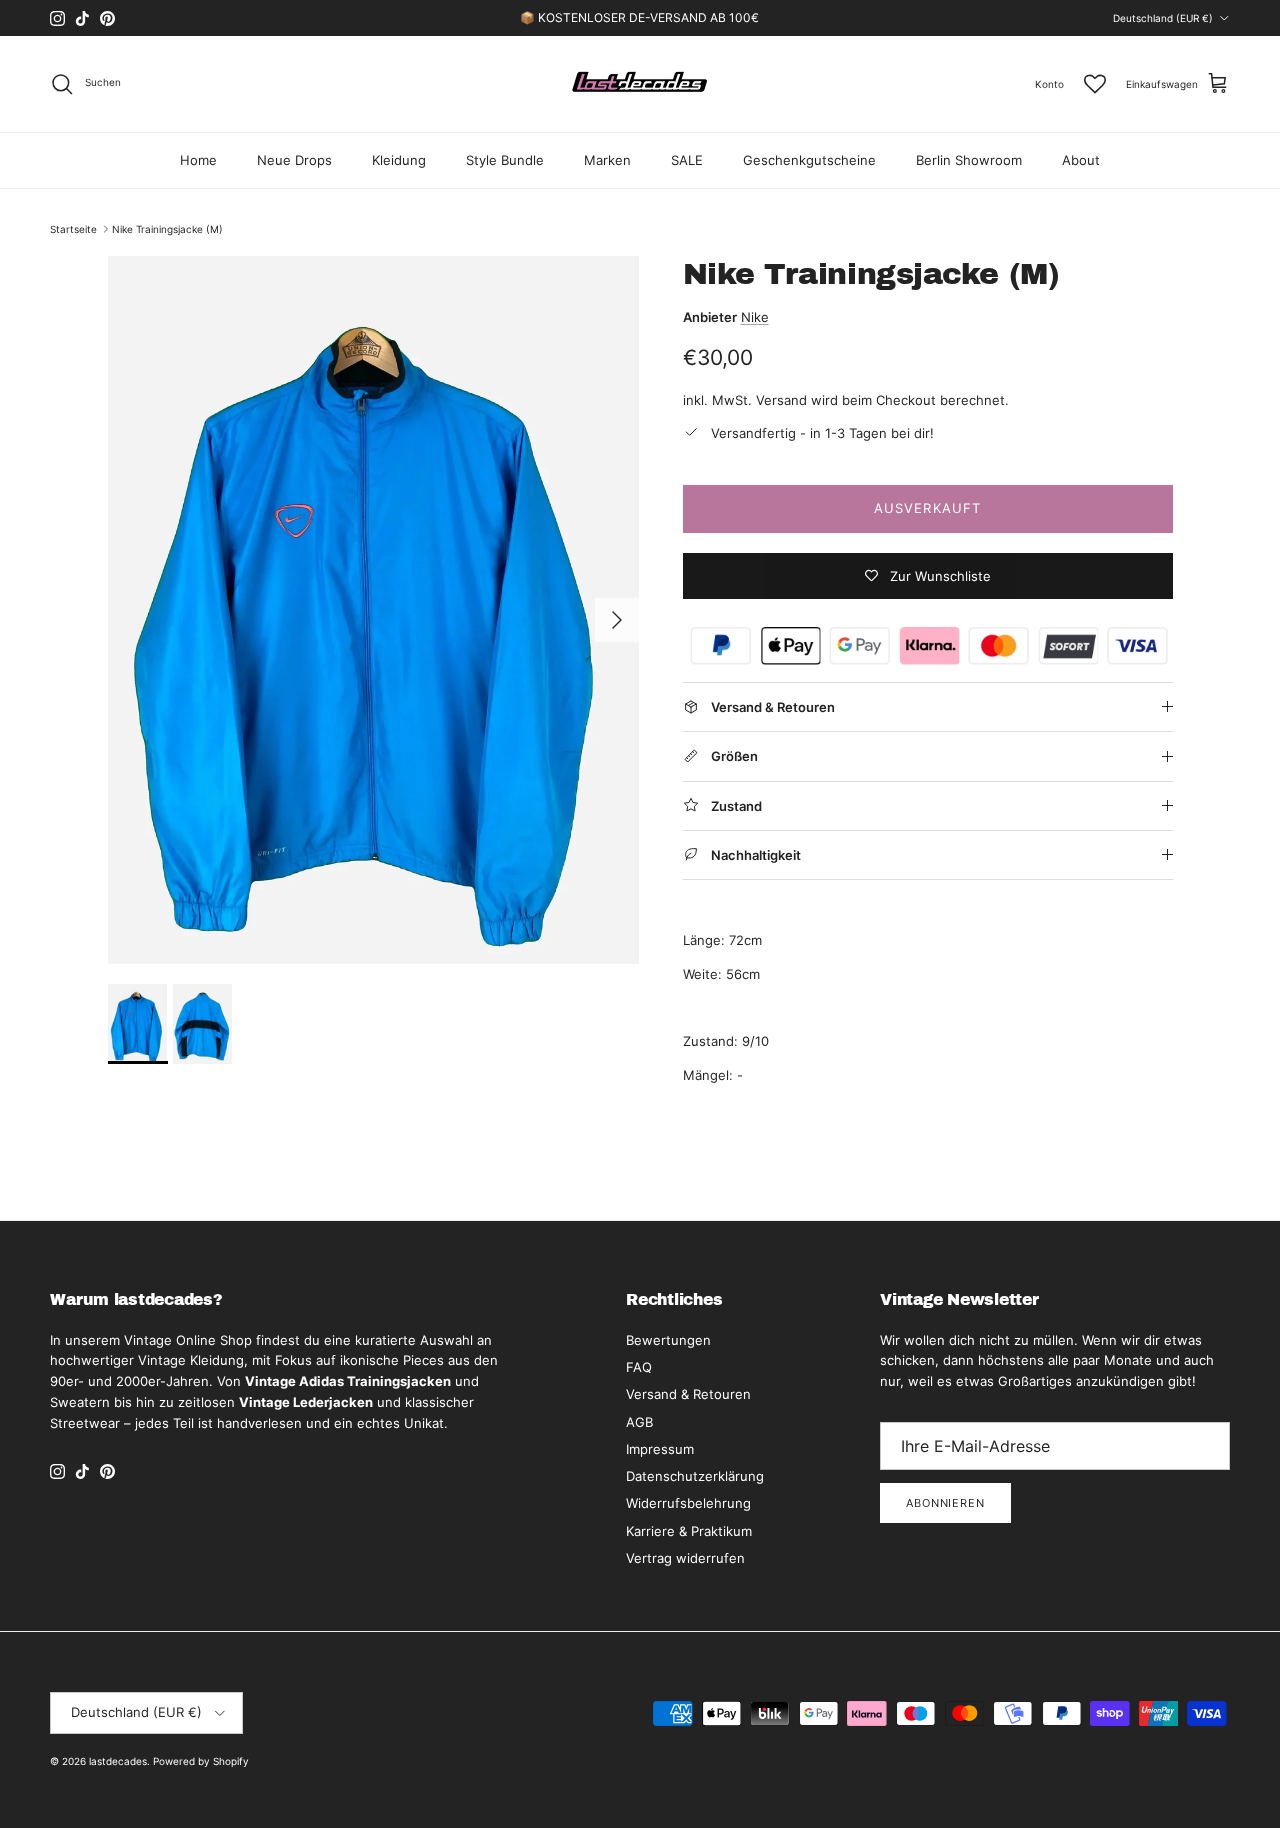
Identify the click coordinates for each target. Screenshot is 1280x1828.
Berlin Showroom (969, 160)
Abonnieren (945, 1503)
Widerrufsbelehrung (688, 1503)
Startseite (73, 229)
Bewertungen (668, 1340)
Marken (607, 160)
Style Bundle (505, 160)
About (1081, 160)
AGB (639, 1422)
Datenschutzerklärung (695, 1476)
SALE (687, 160)
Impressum (660, 1449)
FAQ (639, 1367)
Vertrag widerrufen (685, 1558)
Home (198, 160)
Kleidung (399, 160)
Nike (755, 317)
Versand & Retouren (688, 1394)
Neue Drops (294, 160)
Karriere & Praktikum (689, 1531)
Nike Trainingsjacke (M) (167, 229)
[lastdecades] (640, 84)
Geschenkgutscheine (809, 160)
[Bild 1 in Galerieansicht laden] (373, 610)
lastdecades (118, 1761)
